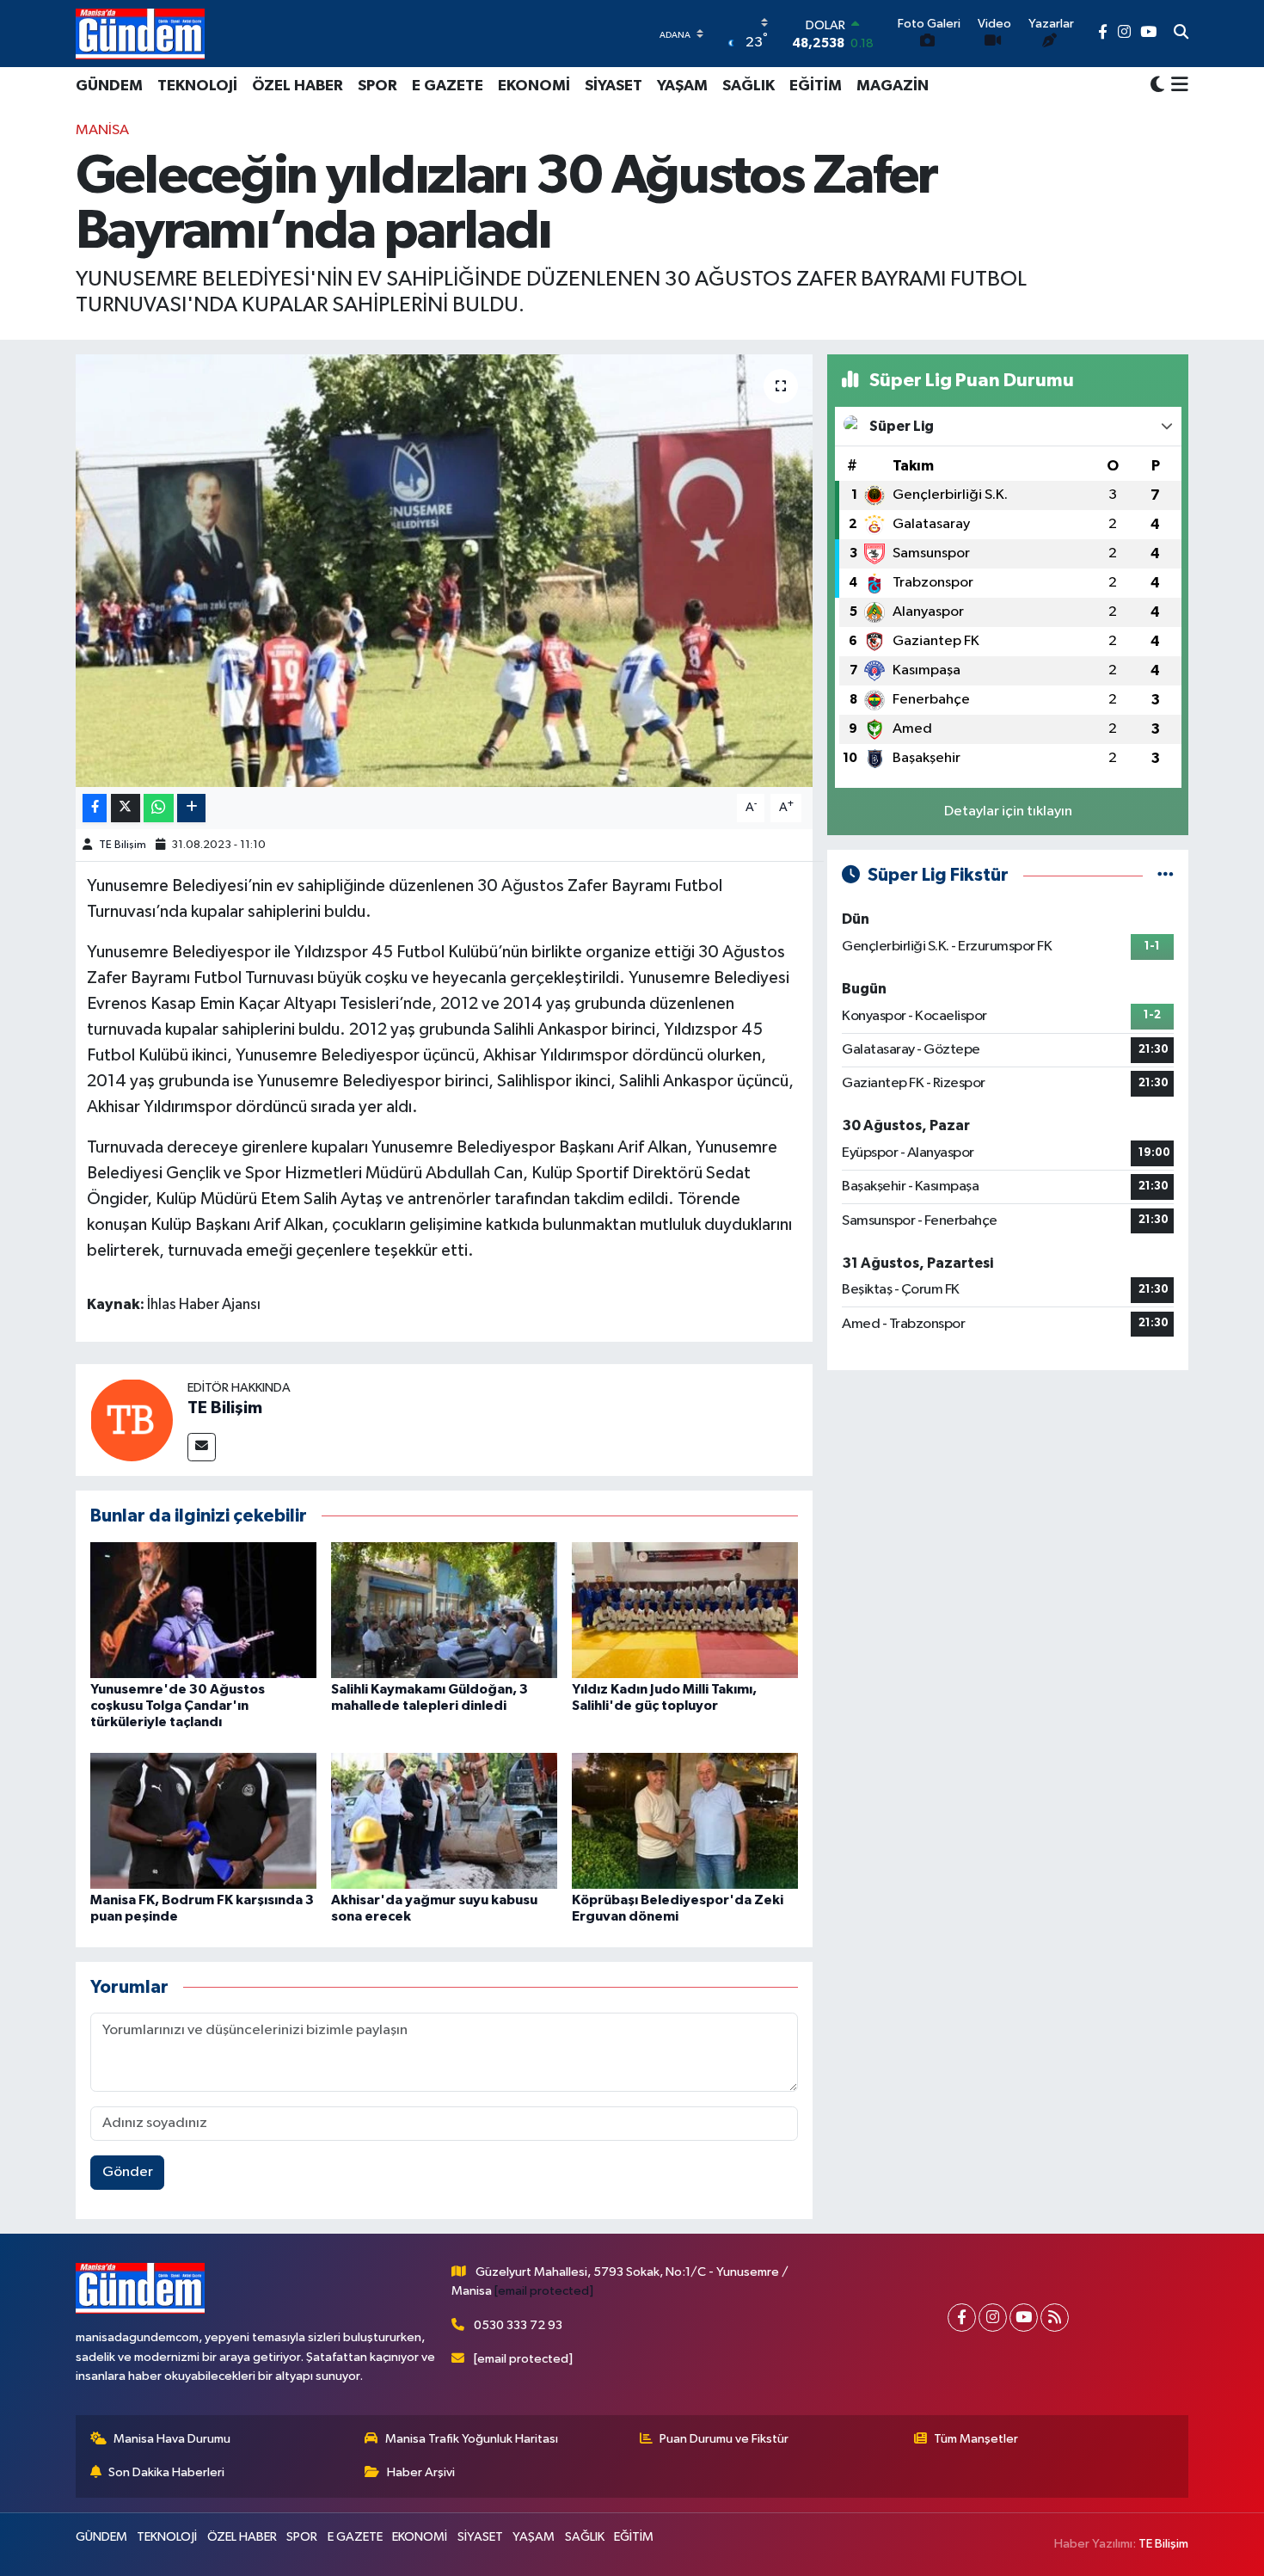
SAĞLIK (749, 86)
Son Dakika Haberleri (166, 2472)
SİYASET (614, 86)
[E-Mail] (202, 1447)
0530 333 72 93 (518, 2325)
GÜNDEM (109, 86)
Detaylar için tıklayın (1008, 812)
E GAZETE (448, 86)
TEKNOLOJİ (197, 86)
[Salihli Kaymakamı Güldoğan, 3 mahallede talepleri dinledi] (444, 1610)
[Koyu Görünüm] (1157, 86)
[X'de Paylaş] (126, 808)
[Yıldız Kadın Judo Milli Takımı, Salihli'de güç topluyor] (685, 1610)
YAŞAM (682, 86)
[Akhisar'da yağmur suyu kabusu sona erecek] (444, 1820)
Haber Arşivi (421, 2472)
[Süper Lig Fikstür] (1166, 875)
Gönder (128, 2172)
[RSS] (1055, 2318)
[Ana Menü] (1177, 86)
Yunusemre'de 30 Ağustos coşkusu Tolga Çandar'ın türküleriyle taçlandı (178, 1706)
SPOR (377, 86)
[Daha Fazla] (191, 808)
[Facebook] (962, 2318)
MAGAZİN (893, 86)
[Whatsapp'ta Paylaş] (159, 808)
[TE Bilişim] (132, 1420)
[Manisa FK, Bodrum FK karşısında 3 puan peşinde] (203, 1820)
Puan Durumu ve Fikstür (724, 2439)
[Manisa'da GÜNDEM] (140, 34)
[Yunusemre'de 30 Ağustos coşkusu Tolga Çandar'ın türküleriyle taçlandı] (203, 1610)
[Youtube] (1024, 2318)
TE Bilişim (123, 845)
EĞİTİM (816, 86)
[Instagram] (993, 2318)
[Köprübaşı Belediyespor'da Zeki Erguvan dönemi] (685, 1820)
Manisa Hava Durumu (172, 2439)
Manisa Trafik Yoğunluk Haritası (472, 2439)
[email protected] (544, 2291)
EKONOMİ (534, 86)
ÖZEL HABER (298, 86)
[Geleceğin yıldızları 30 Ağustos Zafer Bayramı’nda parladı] (444, 570)
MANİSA (102, 130)
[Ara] (1181, 34)
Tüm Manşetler (976, 2439)
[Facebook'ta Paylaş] (95, 808)
